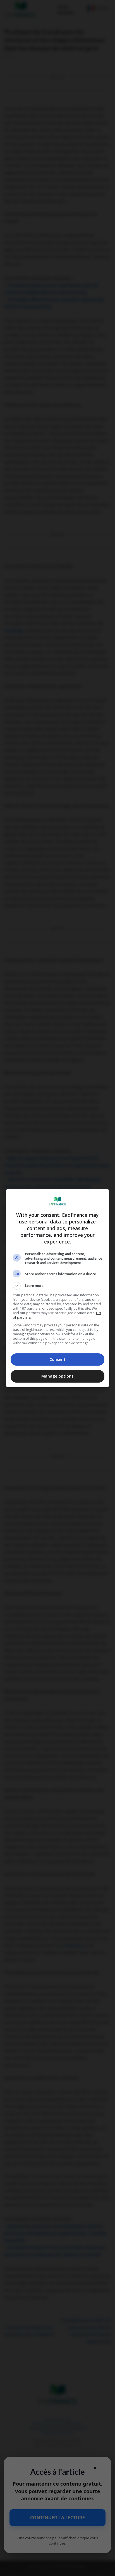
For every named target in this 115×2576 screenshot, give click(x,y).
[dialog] (58, 1288)
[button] (58, 1286)
